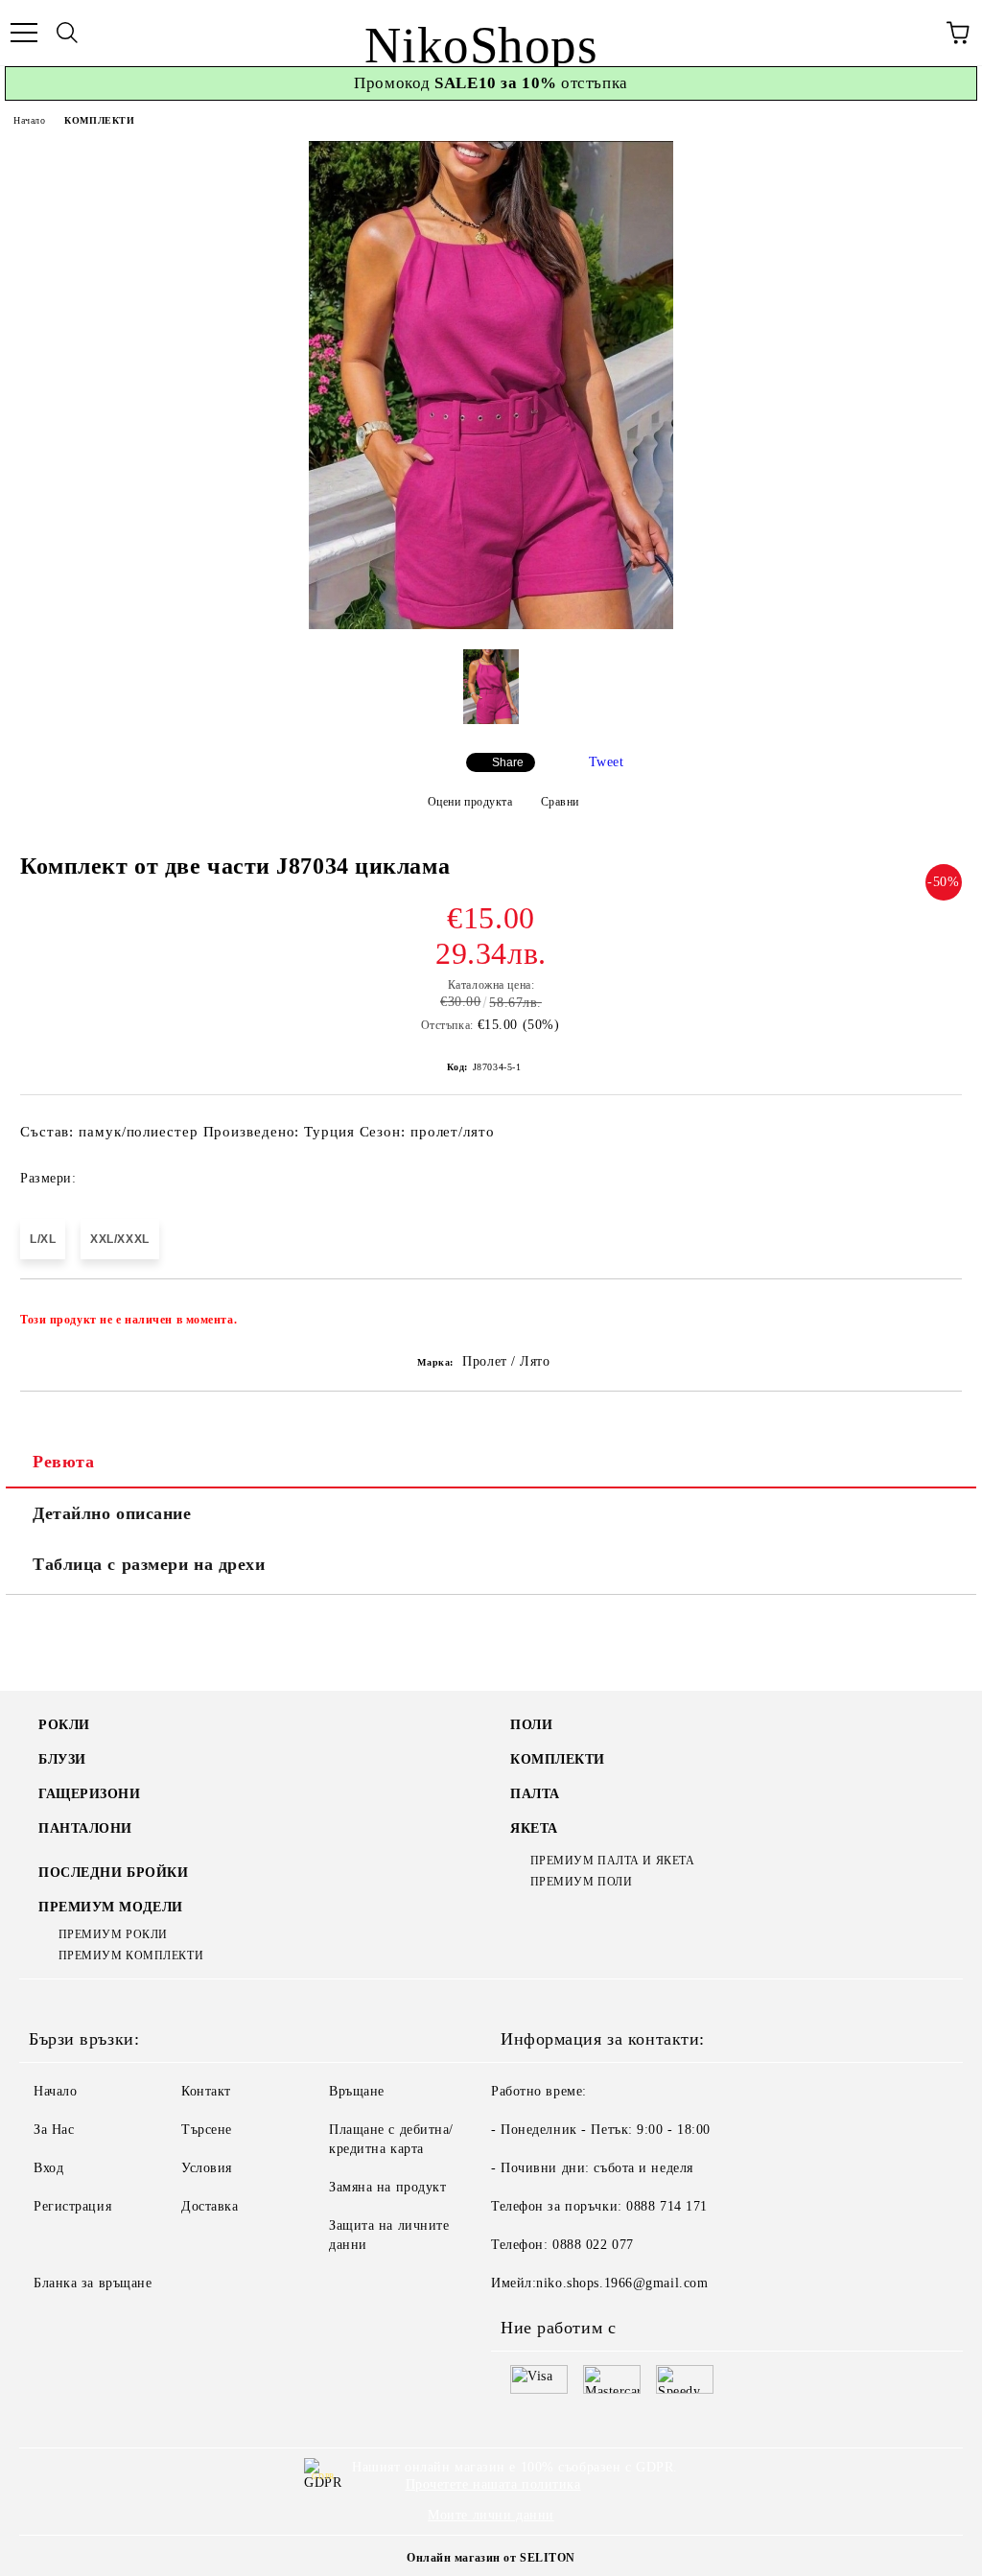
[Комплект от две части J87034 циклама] (491, 625)
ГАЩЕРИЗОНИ (90, 1794)
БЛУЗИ (62, 1759)
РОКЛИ (64, 1725)
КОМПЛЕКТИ (99, 120)
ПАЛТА (535, 1794)
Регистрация (72, 2206)
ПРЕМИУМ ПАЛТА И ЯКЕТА (612, 1861)
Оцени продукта (470, 802)
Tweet (607, 762)
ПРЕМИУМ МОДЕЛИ (111, 1907)
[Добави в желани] (935, 1311)
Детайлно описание (112, 1513)
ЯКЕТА (534, 1828)
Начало (29, 120)
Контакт (206, 2091)
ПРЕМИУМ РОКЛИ (113, 1934)
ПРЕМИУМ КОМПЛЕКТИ (131, 1955)
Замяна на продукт (388, 2187)
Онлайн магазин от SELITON (491, 2558)
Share (508, 762)
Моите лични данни (491, 2515)
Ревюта (63, 1462)
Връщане (357, 2091)
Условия (207, 2168)
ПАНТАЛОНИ (85, 1828)
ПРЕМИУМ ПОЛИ (581, 1882)
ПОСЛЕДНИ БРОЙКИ (113, 1873)
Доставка (210, 2206)
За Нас (54, 2130)
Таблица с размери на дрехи (149, 1564)
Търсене (207, 2130)
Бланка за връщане (93, 2283)
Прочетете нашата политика (493, 2484)
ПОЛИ (531, 1725)
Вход (48, 2168)
